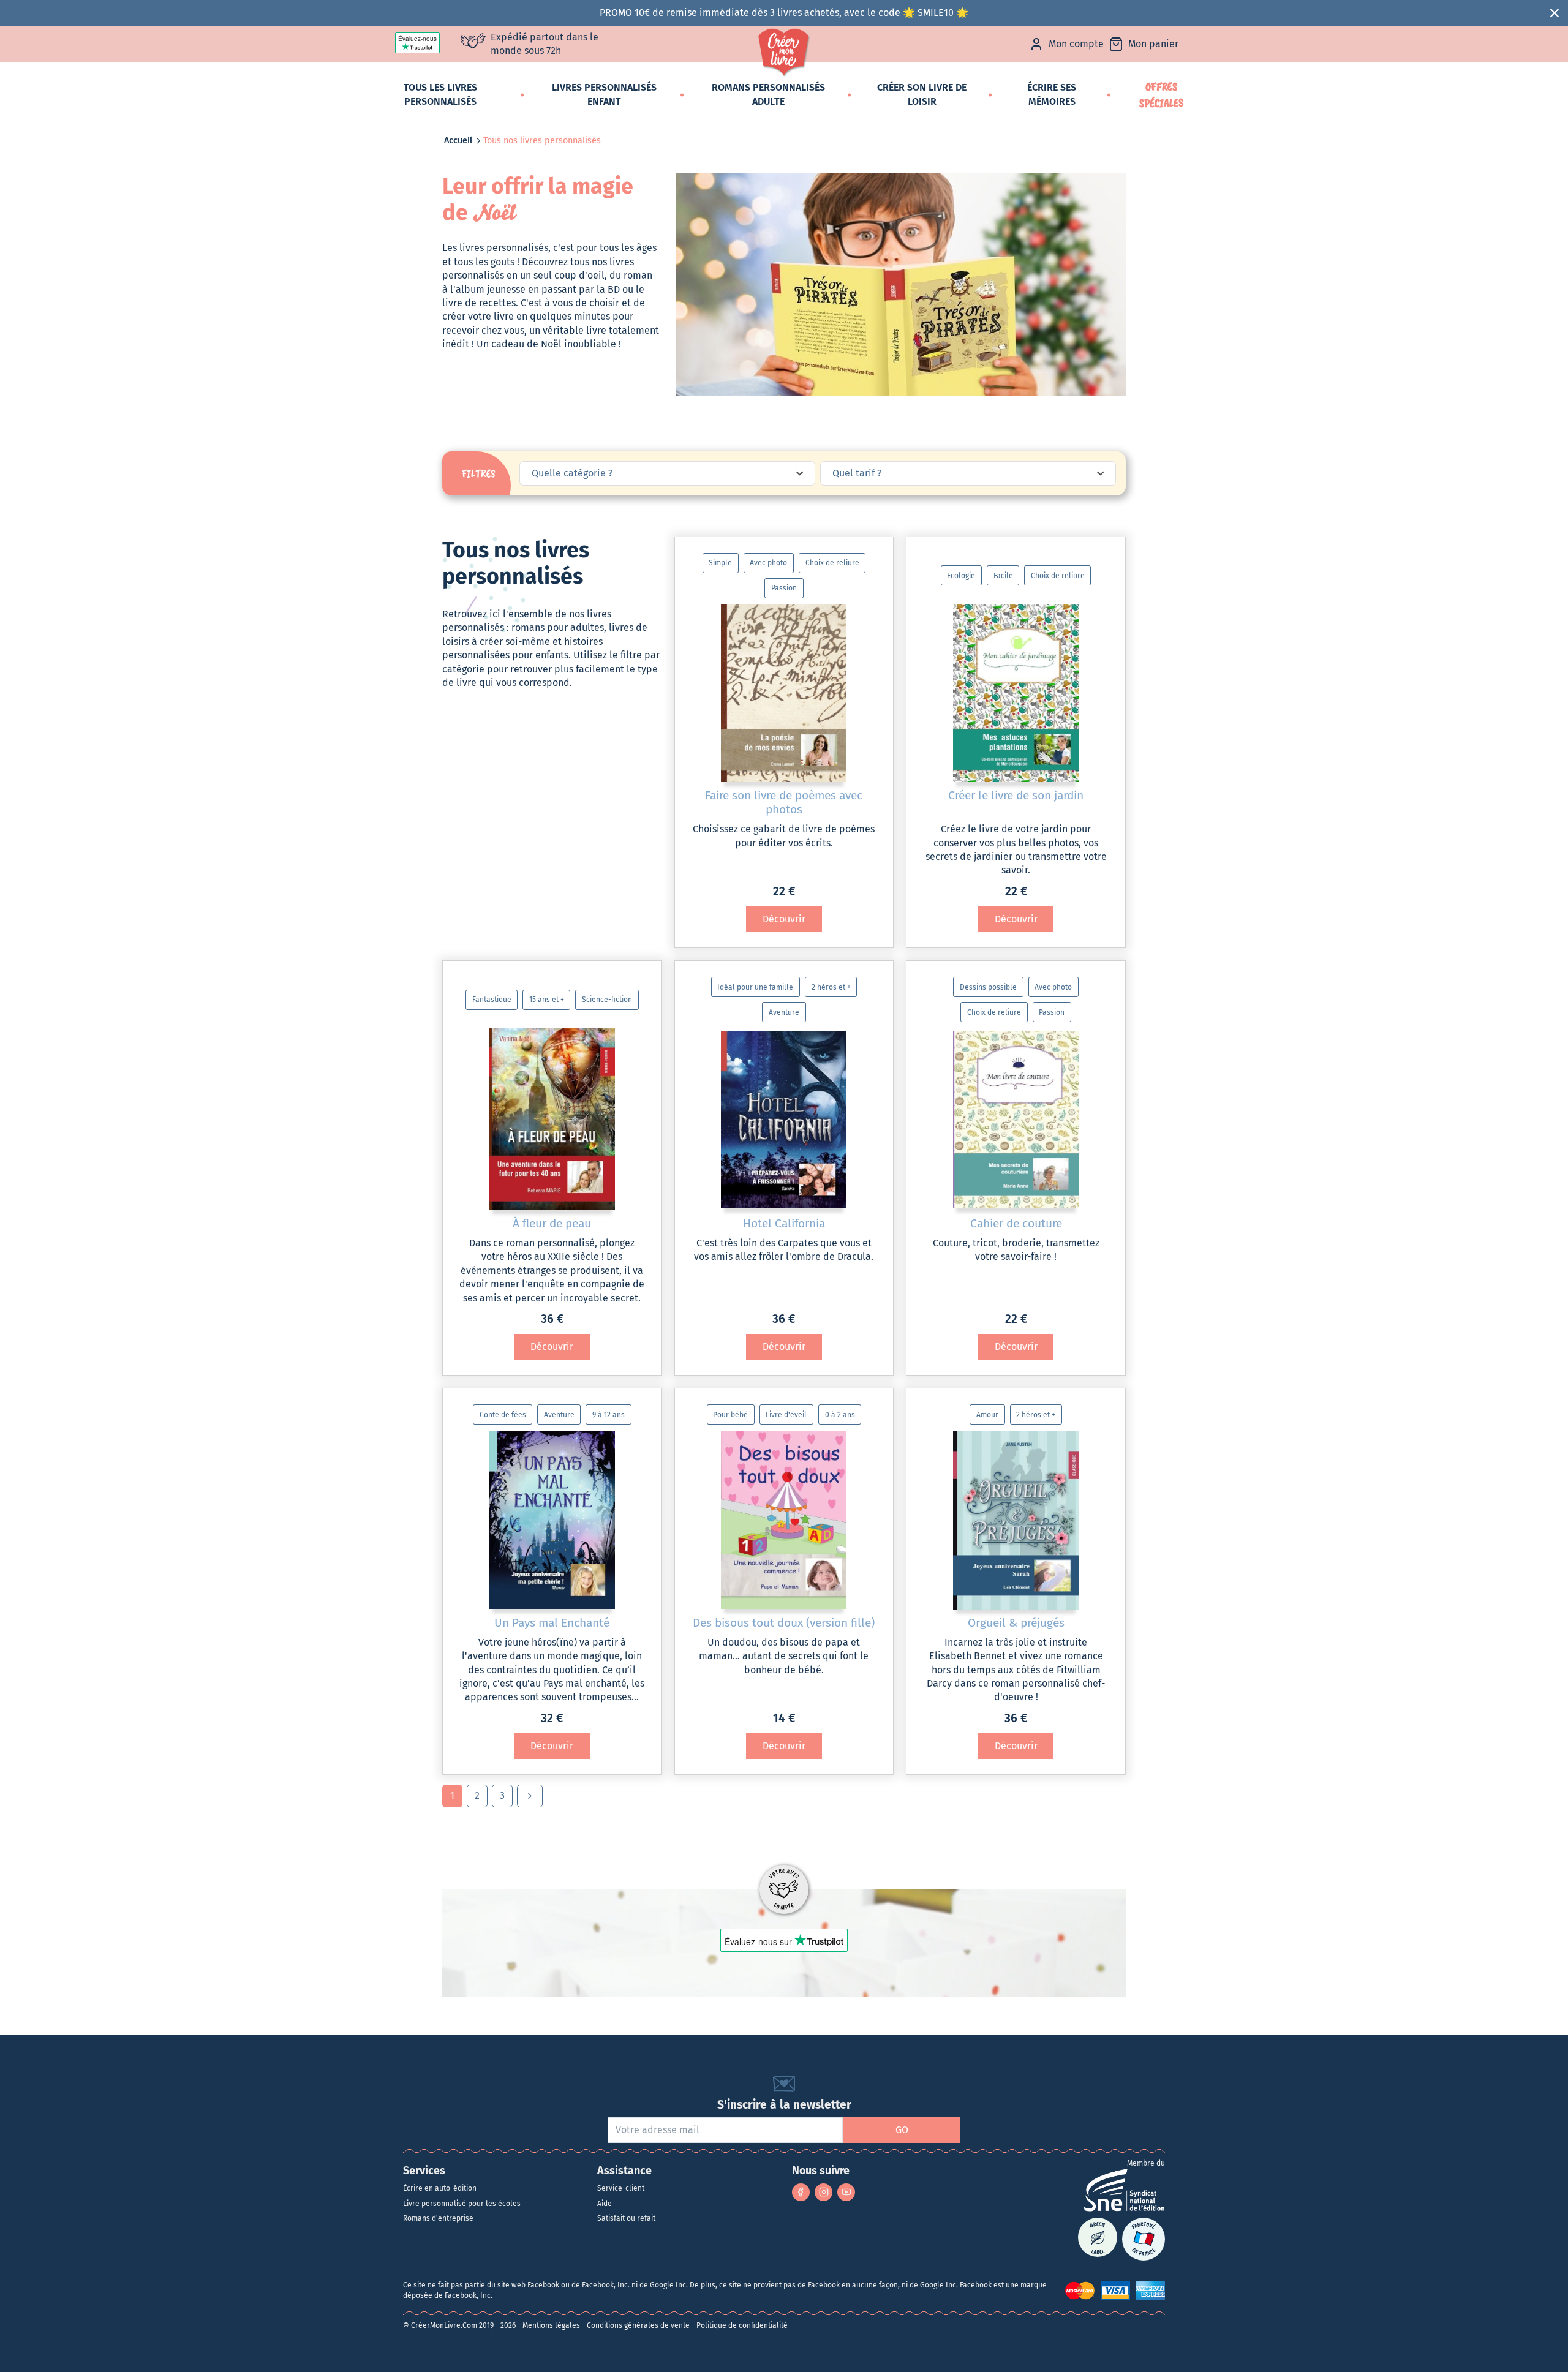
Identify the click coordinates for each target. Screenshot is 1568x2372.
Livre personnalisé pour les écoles (462, 2204)
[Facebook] (801, 2192)
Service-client (621, 2188)
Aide (605, 2204)
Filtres (479, 473)
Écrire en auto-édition (440, 2188)
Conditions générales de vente (638, 2325)
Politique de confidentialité (742, 2325)
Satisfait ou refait (626, 2218)
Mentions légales (551, 2325)
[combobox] (667, 473)
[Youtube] (846, 2192)
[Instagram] (824, 2192)
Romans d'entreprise (438, 2218)
